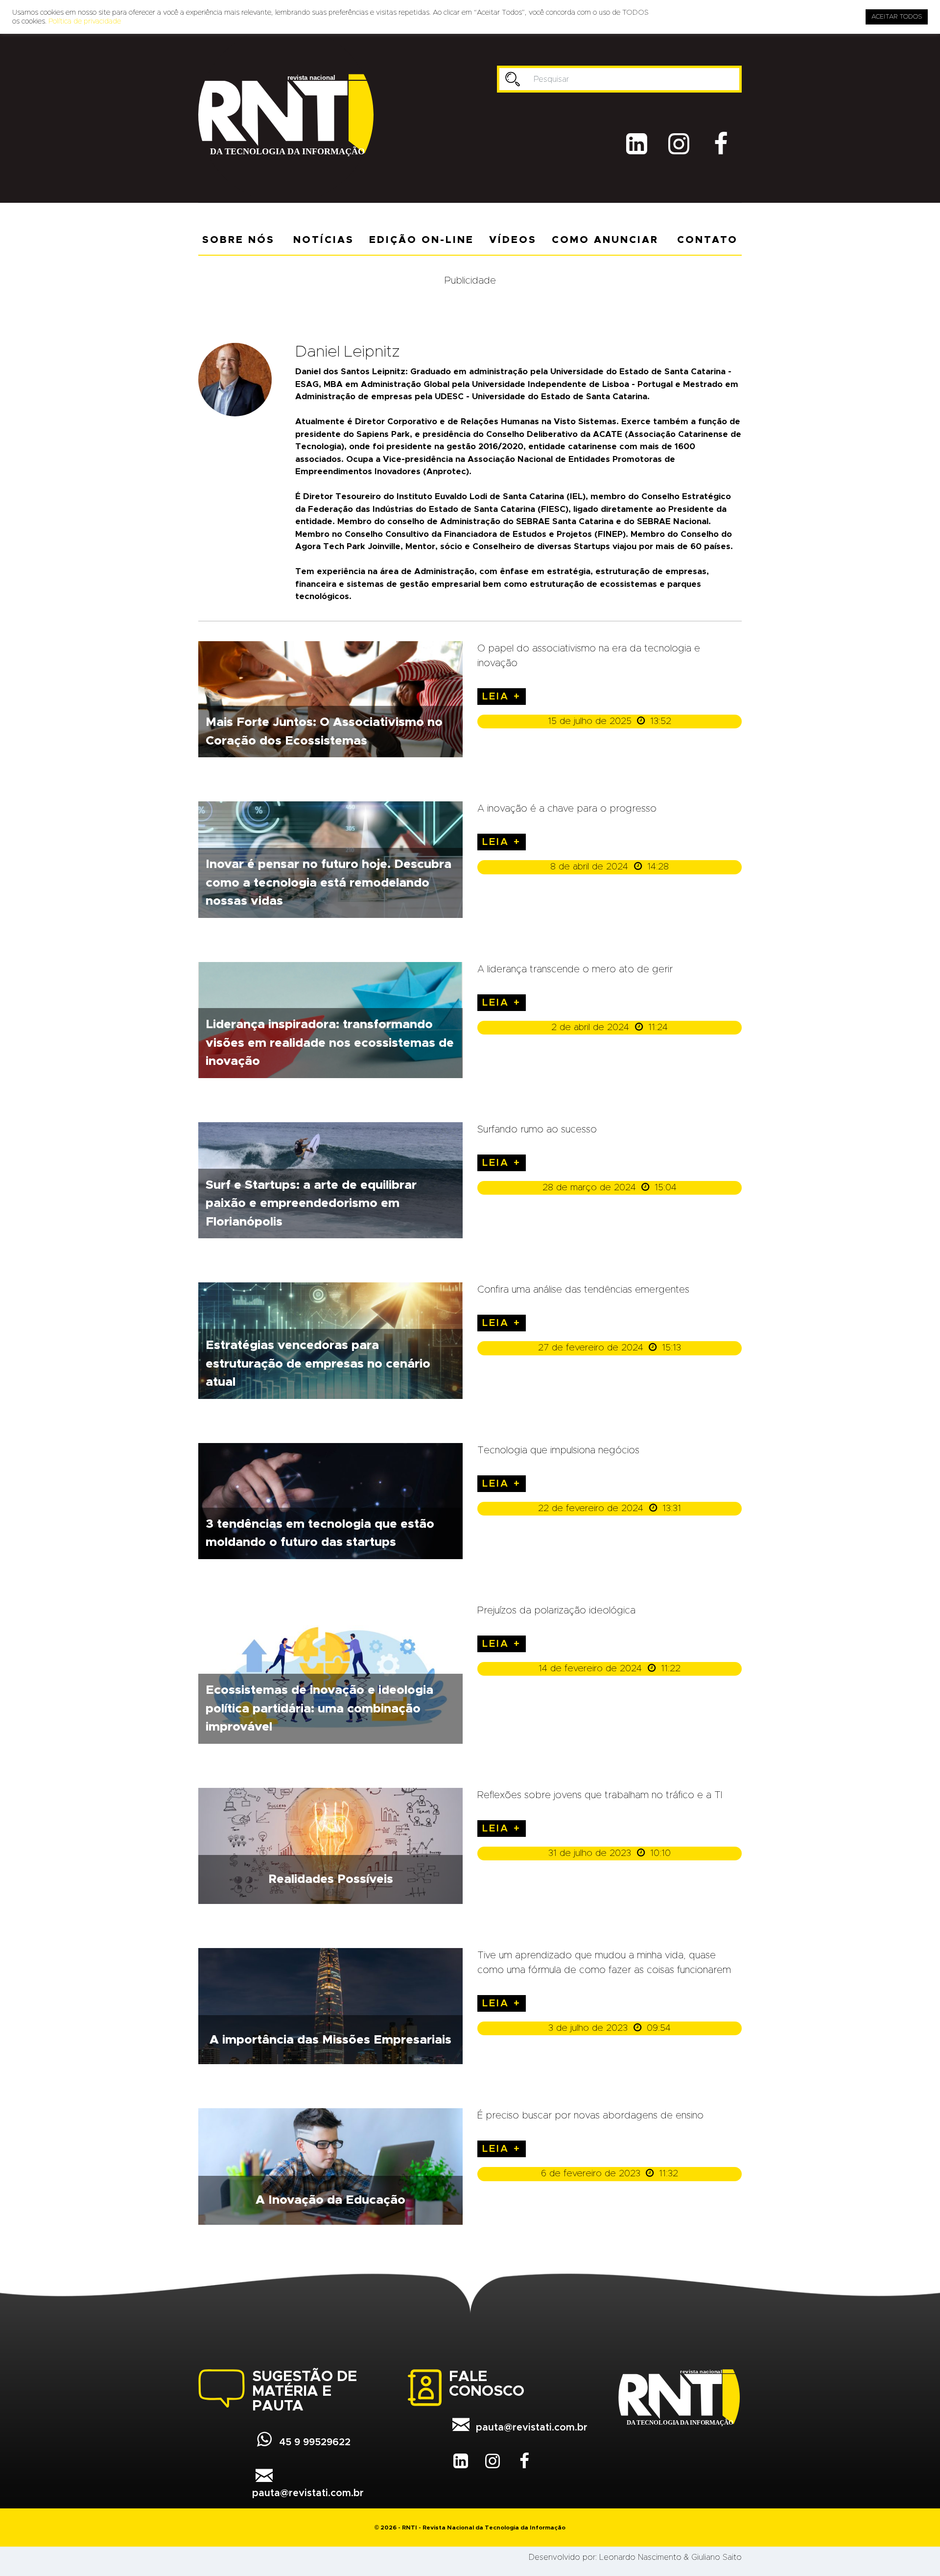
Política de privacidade (85, 21)
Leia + (502, 697)
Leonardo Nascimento (640, 2557)
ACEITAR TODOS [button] (897, 17)
